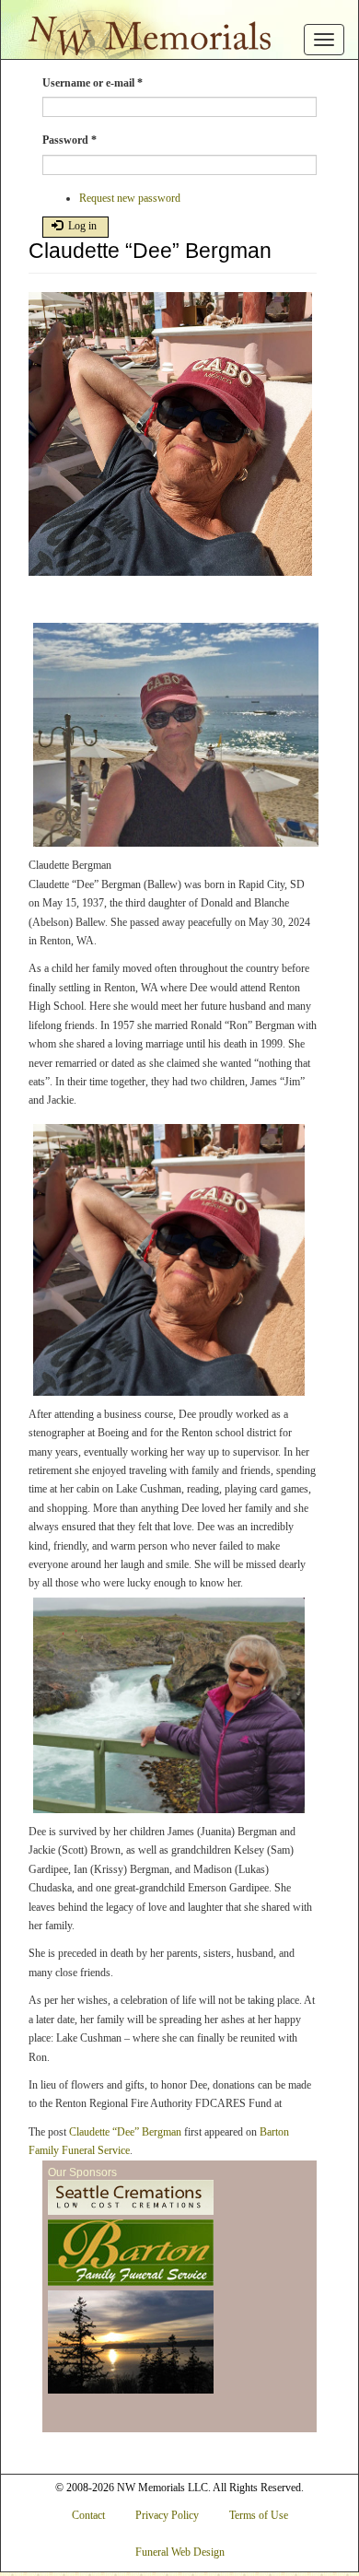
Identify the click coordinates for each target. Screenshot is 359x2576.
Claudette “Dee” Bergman (125, 2132)
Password (69, 140)
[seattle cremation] (131, 2198)
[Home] (144, 31)
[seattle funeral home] (131, 2254)
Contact (88, 2515)
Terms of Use (259, 2515)
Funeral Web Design (180, 2552)
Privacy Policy (167, 2515)
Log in (81, 226)
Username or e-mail (93, 83)
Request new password (130, 198)
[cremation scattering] (131, 2343)
